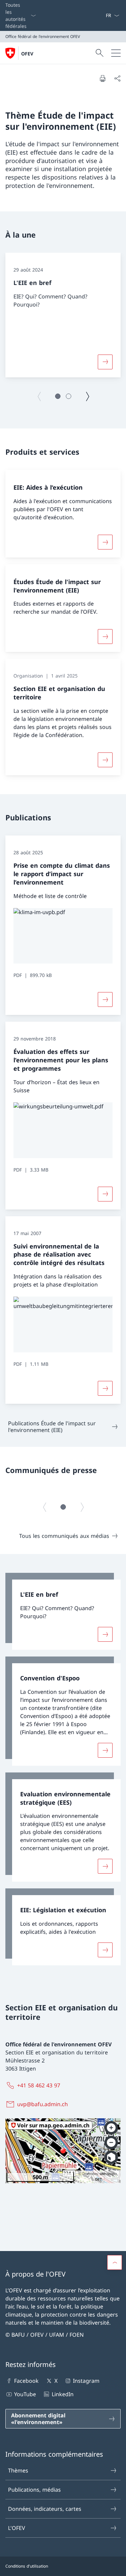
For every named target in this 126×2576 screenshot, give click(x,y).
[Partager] (117, 78)
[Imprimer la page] (102, 78)
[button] (58, 396)
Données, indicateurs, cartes (45, 2509)
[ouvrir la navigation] (116, 53)
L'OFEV (17, 2528)
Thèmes (18, 2470)
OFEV (27, 54)
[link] (63, 1611)
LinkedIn (62, 2394)
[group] (63, 315)
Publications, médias (34, 2490)
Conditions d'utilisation (27, 2566)
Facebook (26, 2381)
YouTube (25, 2394)
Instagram (86, 2381)
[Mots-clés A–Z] (103, 15)
